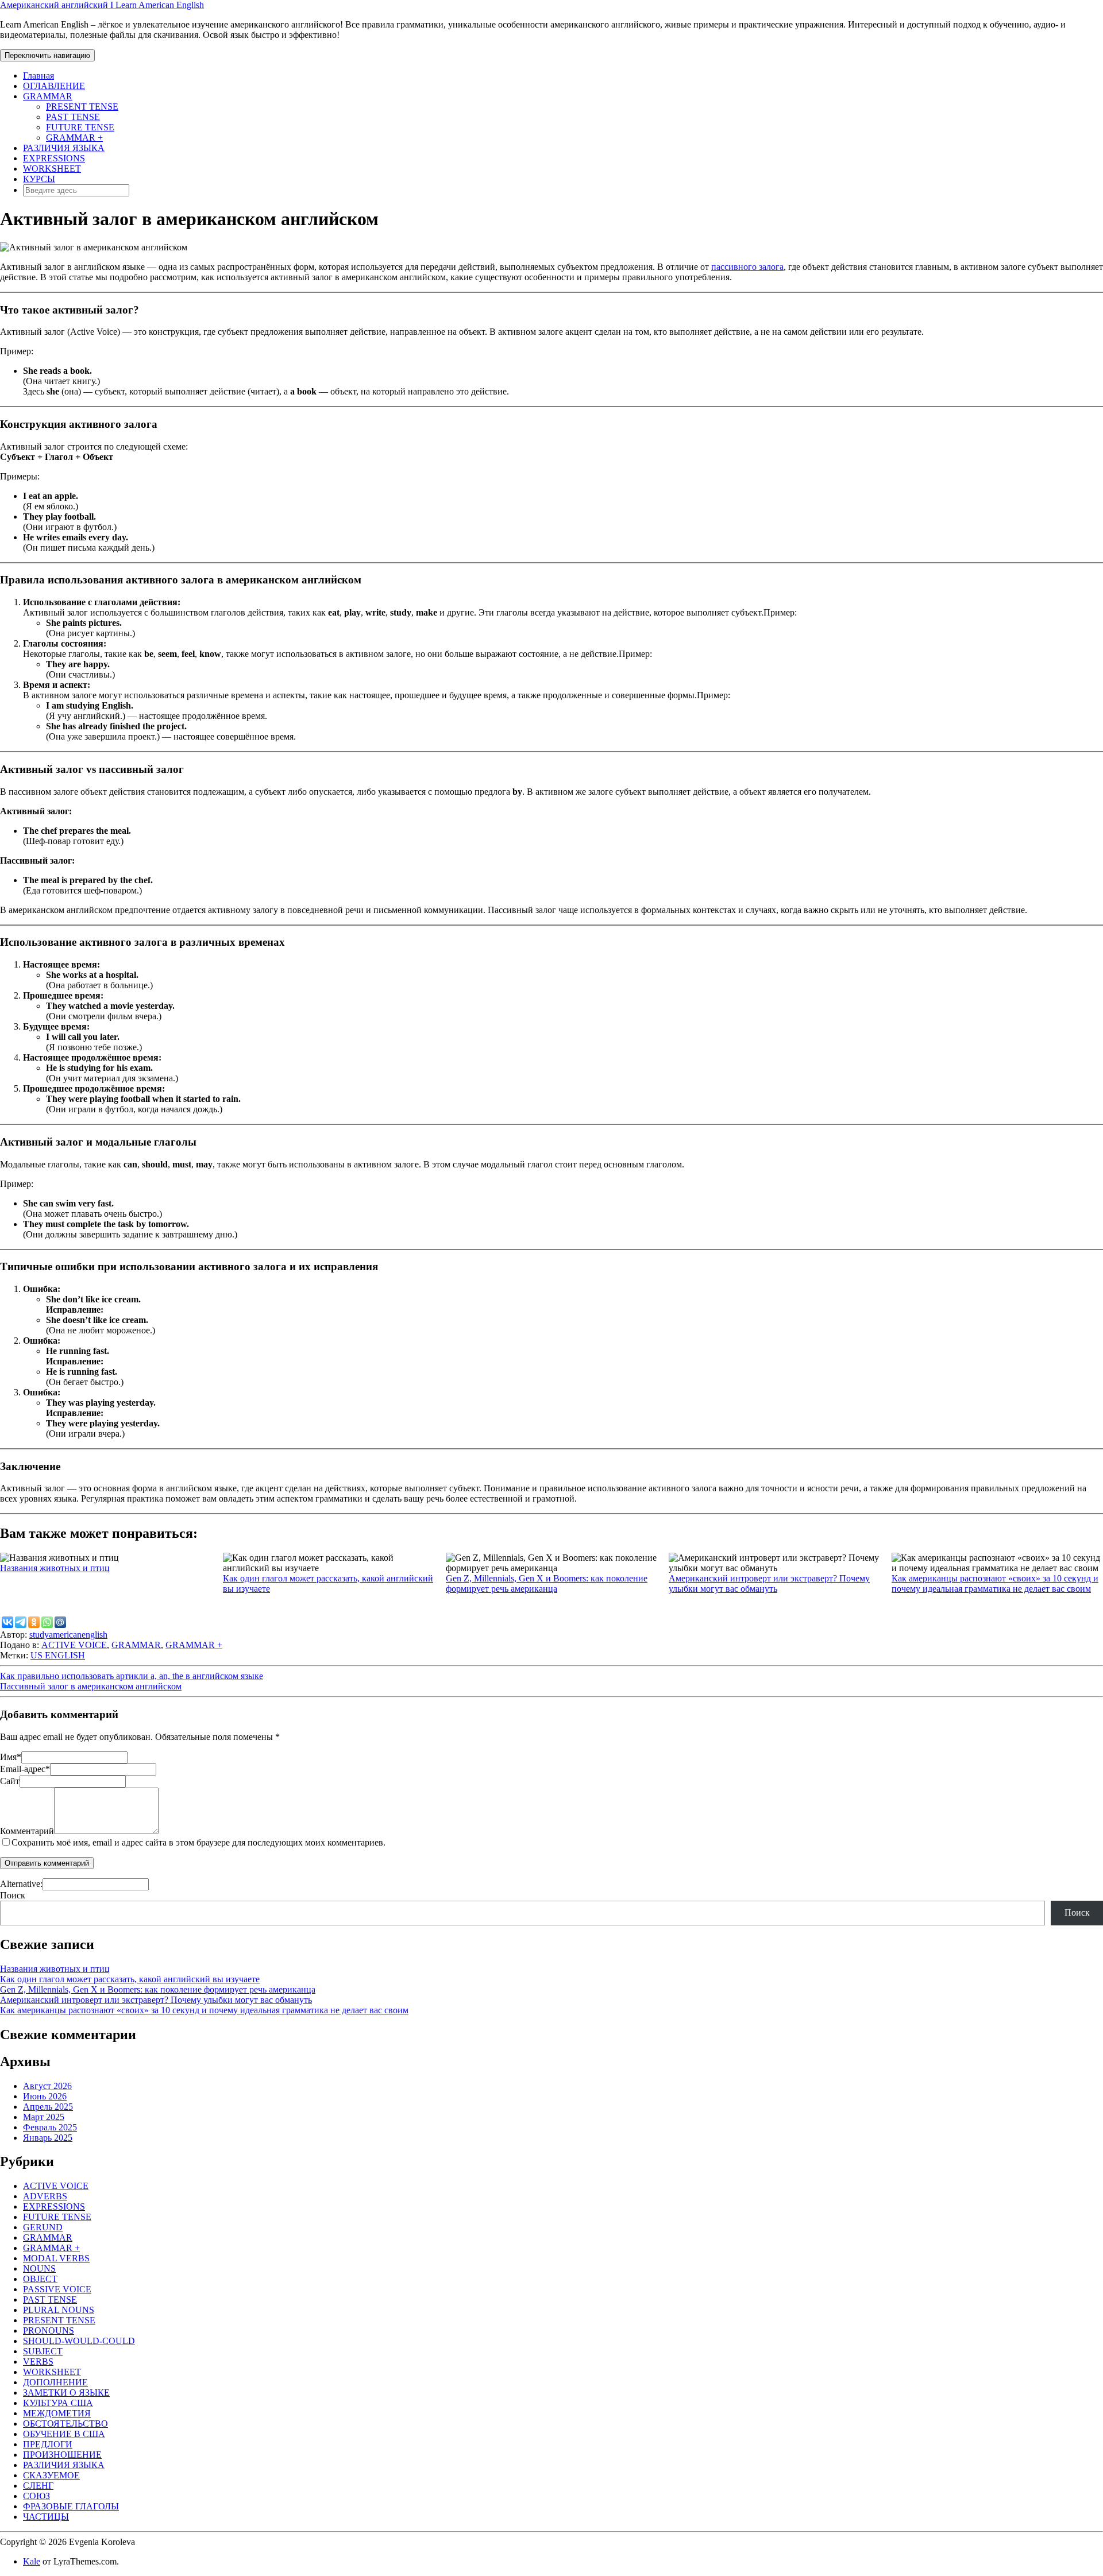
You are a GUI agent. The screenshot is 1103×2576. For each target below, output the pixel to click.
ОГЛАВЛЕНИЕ (54, 86)
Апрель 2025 (48, 2107)
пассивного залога (747, 267)
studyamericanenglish (68, 1635)
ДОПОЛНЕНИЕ (55, 2382)
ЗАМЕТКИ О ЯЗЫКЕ (66, 2393)
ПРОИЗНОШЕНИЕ (62, 2455)
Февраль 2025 (50, 2127)
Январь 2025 (48, 2138)
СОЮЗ (36, 2496)
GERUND (43, 2227)
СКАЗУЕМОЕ (51, 2475)
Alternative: (21, 1884)
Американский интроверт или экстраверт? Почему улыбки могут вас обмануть (769, 1583)
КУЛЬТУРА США (58, 2403)
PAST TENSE (73, 117)
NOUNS (39, 2268)
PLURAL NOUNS (59, 2310)
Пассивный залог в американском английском (91, 1686)
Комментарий (27, 1831)
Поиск (13, 1895)
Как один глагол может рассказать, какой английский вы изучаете (130, 1979)
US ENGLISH (58, 1655)
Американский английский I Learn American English (102, 5)
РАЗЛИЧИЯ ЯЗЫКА (64, 148)
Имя (11, 1757)
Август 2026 (47, 2086)
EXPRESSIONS (54, 158)
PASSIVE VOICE (57, 2289)
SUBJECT (43, 2351)
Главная (38, 76)
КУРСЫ (39, 179)
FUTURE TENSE (80, 127)
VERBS (38, 2362)
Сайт (10, 1781)
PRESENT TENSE (82, 107)
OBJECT (40, 2279)
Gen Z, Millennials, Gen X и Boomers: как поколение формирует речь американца (547, 1583)
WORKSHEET (52, 169)
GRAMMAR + (74, 138)
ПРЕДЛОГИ (48, 2444)
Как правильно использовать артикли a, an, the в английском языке (132, 1676)
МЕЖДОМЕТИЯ (57, 2413)
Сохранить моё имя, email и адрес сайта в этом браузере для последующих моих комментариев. (198, 1842)
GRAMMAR (48, 96)
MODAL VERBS (56, 2258)
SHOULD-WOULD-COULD (79, 2341)
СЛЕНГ (38, 2486)
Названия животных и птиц (55, 1568)
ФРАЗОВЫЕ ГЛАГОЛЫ (71, 2506)
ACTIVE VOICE (74, 1645)
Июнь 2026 (45, 2096)
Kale (32, 2561)
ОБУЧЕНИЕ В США (64, 2434)
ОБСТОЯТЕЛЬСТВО (65, 2424)
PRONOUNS (49, 2331)
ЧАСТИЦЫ (46, 2517)
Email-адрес (25, 1769)
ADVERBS (45, 2196)
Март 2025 (44, 2117)
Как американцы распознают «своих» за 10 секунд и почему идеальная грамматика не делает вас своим (995, 1583)
